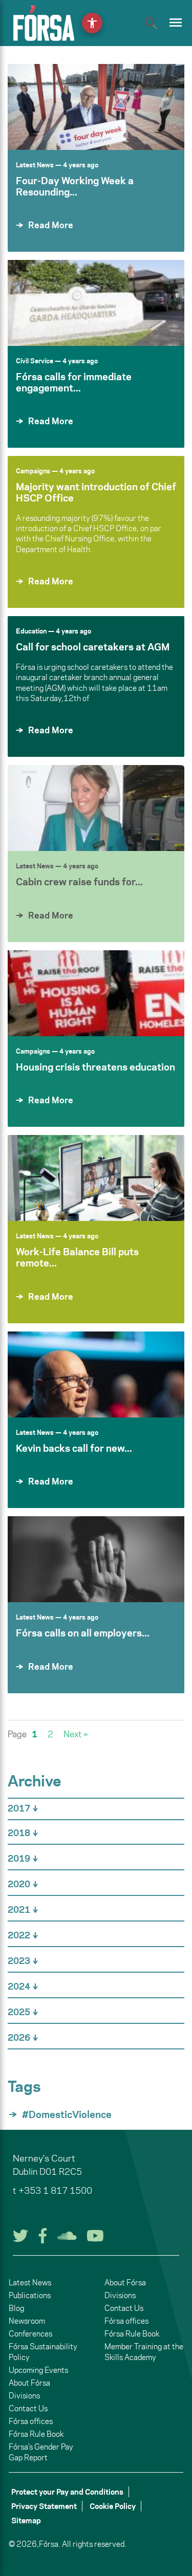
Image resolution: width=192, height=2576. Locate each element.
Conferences (30, 2334)
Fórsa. (50, 2544)
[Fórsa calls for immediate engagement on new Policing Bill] (96, 303)
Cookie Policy (113, 2506)
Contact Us (28, 2408)
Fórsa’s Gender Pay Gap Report (41, 2452)
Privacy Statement (44, 2506)
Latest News (35, 165)
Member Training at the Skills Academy (144, 2352)
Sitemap (26, 2520)
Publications (30, 2295)
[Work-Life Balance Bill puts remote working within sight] (96, 1178)
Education (31, 631)
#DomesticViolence (67, 2114)
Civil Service (35, 361)
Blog (16, 2308)
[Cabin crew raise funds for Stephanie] (96, 808)
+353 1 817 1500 (55, 2191)
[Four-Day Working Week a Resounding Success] (96, 107)
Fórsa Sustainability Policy (43, 2352)
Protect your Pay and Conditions (67, 2492)
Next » (76, 1734)
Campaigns (33, 471)
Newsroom (27, 2321)
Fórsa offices (31, 2421)
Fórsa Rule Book (36, 2434)
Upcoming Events (38, 2370)
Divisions (24, 2396)
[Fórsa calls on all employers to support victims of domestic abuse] (96, 1559)
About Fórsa (29, 2383)
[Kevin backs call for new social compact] (96, 1374)
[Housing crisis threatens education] (96, 993)
